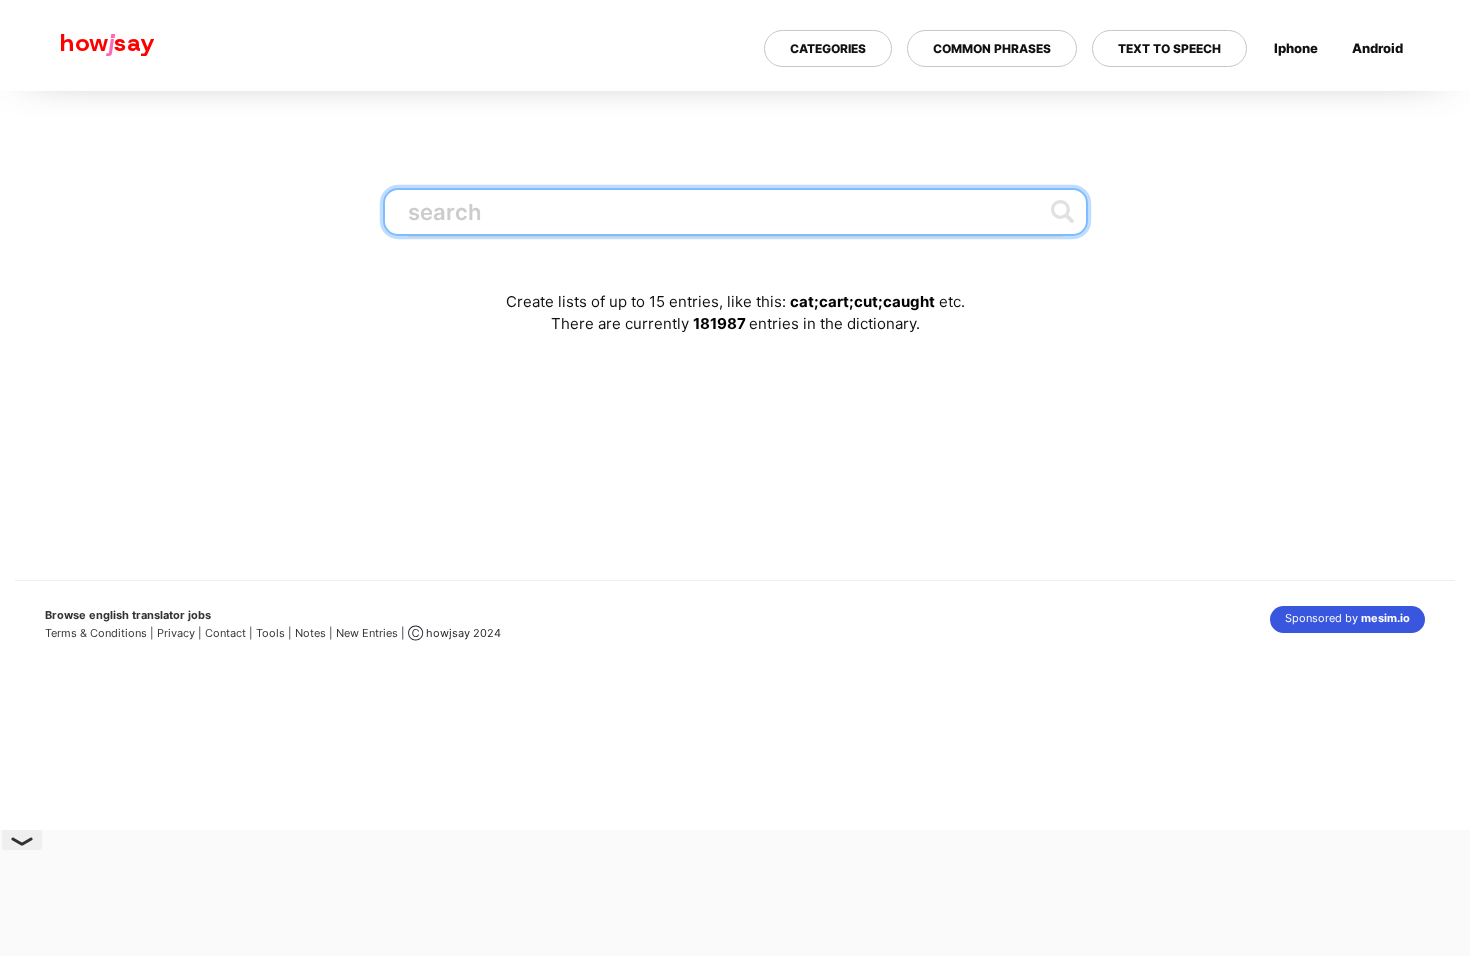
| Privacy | (176, 633)
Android (1377, 48)
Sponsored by (1347, 618)
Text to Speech (1169, 48)
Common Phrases (992, 48)
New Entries (367, 633)
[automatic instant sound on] (1384, 113)
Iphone (1296, 48)
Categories (828, 48)
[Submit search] (1062, 211)
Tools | (274, 633)
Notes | (315, 633)
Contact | (229, 633)
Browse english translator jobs (128, 615)
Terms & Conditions (96, 633)
